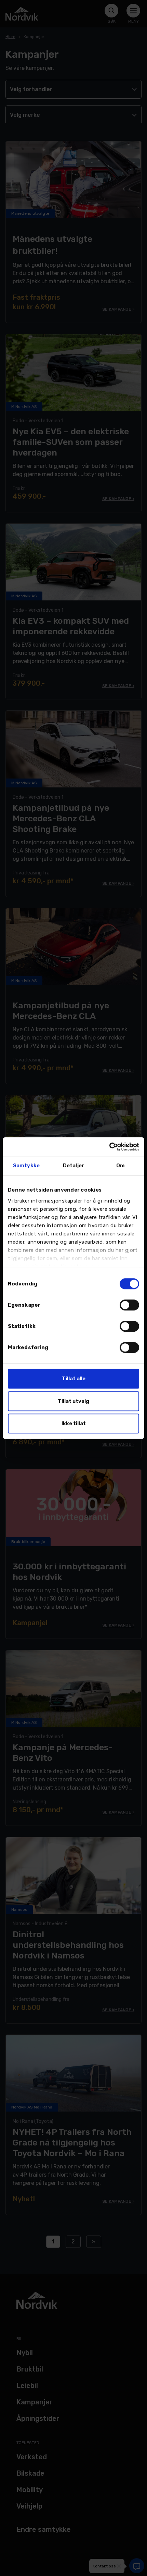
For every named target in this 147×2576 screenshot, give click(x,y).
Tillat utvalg (73, 1401)
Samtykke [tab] (26, 1166)
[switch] (129, 1305)
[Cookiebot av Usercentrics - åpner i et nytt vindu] (109, 1147)
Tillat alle (74, 1379)
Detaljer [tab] (73, 1166)
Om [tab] (121, 1166)
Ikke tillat (74, 1423)
